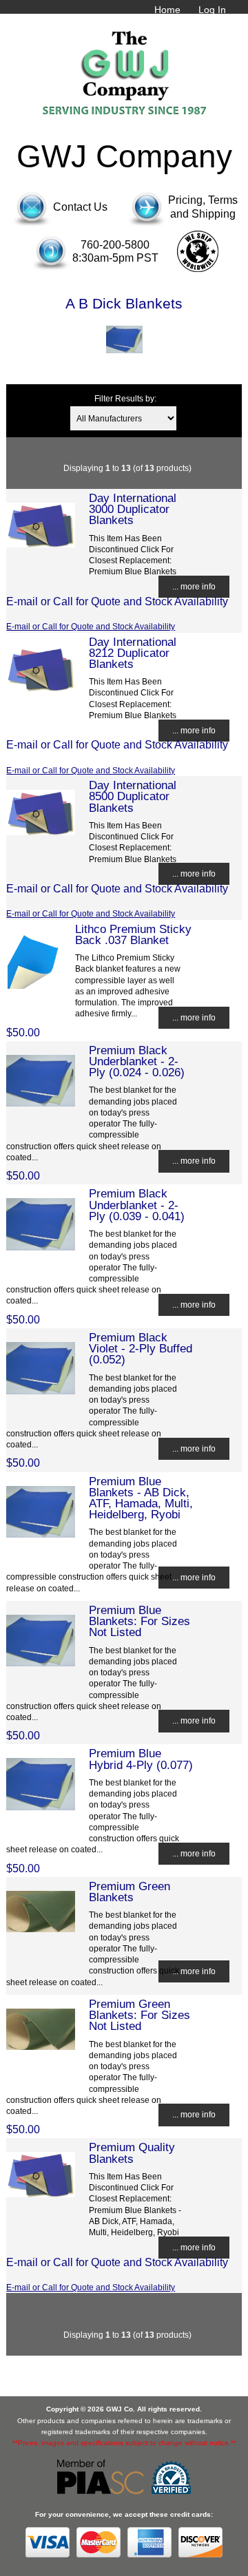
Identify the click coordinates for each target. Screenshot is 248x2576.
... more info (194, 586)
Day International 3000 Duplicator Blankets (133, 509)
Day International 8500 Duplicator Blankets (133, 796)
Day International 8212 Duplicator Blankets (133, 653)
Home (167, 10)
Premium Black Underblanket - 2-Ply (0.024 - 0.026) (137, 1061)
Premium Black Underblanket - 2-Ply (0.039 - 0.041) (137, 1204)
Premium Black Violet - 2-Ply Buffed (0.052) (141, 1348)
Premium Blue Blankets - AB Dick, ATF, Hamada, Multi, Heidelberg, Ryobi (141, 1498)
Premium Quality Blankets (132, 2153)
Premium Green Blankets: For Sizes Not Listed (139, 2015)
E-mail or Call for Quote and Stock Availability (91, 626)
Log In (212, 10)
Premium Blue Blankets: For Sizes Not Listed (139, 1621)
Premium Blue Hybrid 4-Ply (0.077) (141, 1759)
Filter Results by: (125, 398)
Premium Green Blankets (130, 1892)
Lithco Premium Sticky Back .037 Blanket (133, 934)
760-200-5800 (115, 245)
